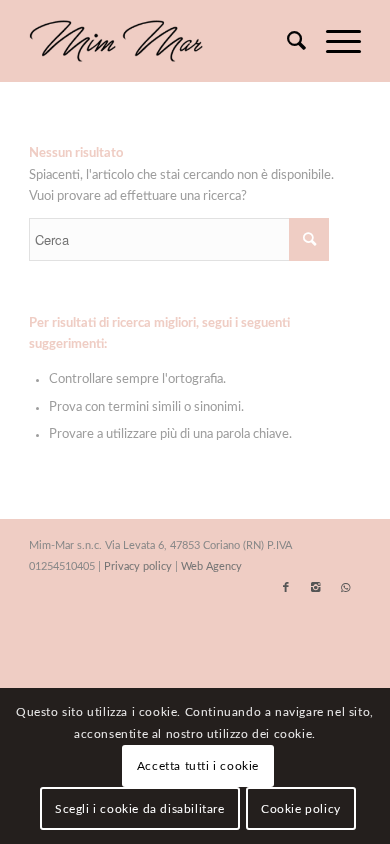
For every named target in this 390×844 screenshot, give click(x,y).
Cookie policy (301, 809)
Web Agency (211, 566)
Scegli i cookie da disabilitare (140, 809)
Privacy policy (138, 566)
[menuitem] (286, 41)
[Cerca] (286, 41)
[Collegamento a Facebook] (286, 588)
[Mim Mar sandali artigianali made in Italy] (161, 41)
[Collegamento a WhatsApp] (346, 588)
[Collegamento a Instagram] (316, 588)
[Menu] (333, 41)
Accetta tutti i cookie (198, 766)
